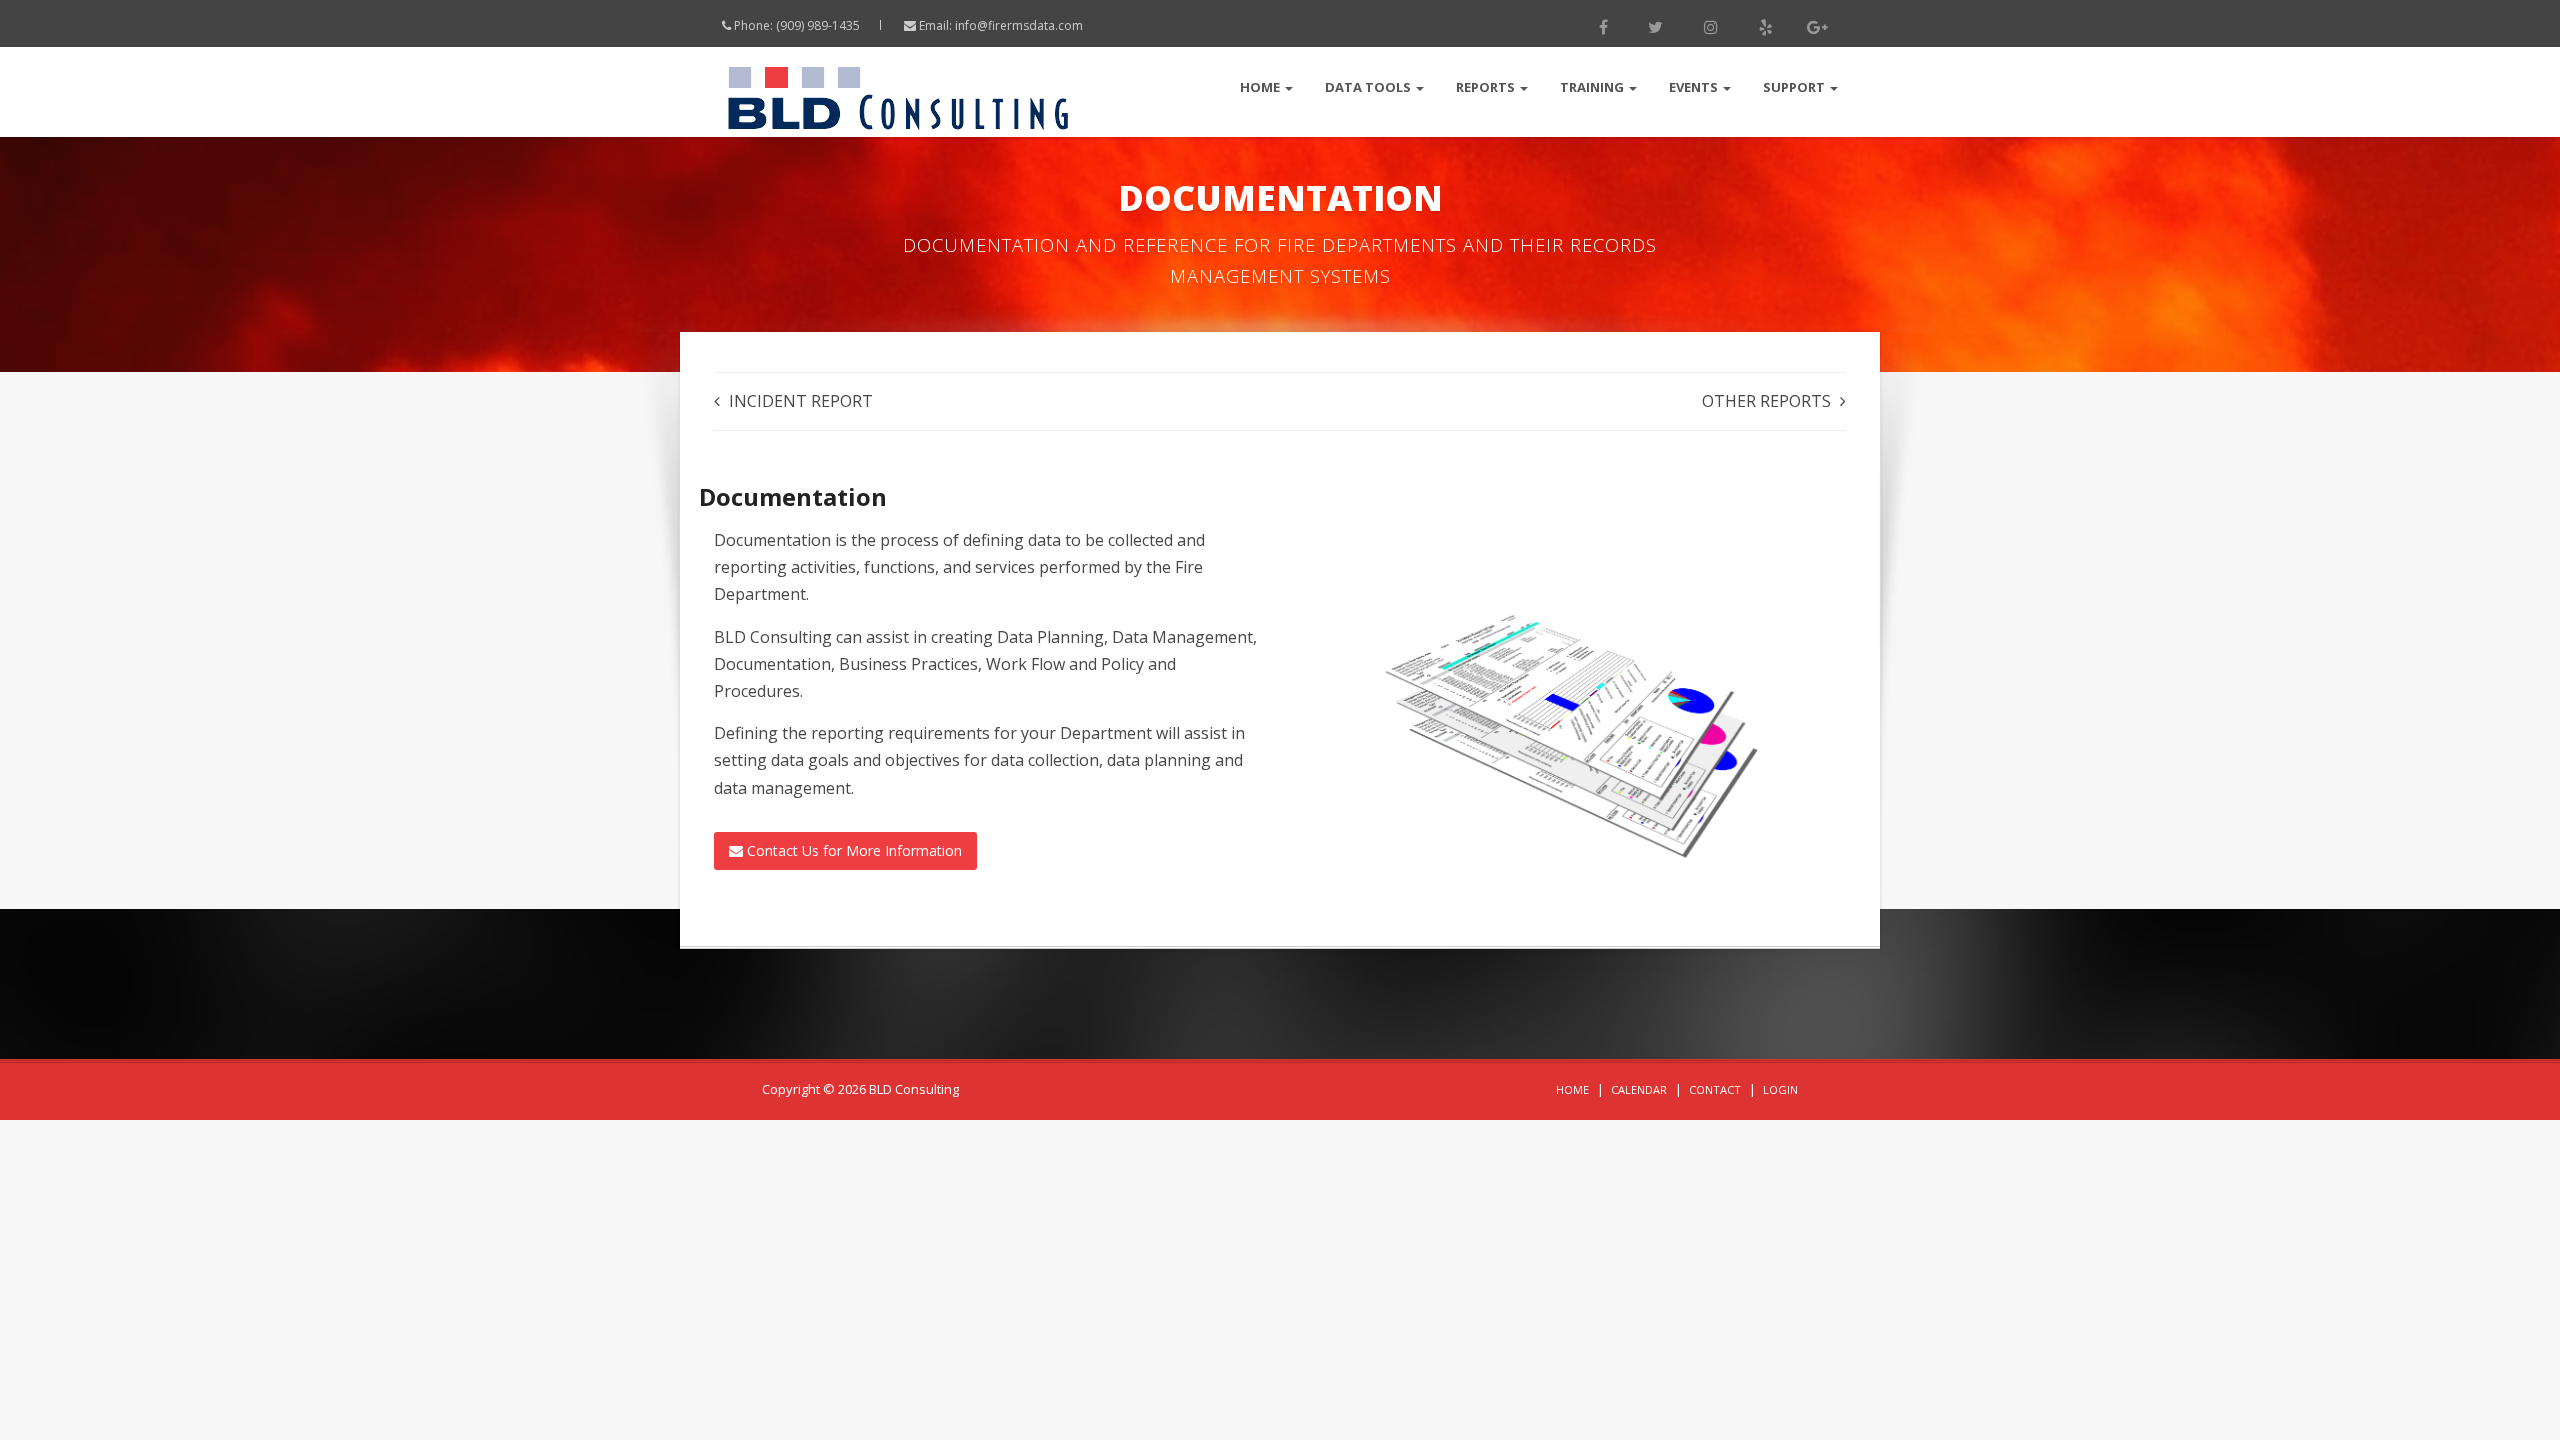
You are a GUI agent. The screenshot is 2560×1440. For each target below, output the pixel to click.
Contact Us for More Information (852, 850)
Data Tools (1369, 87)
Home (1261, 87)
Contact (1715, 1089)
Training (1593, 87)
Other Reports (1766, 401)
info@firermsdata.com (1019, 25)
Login (1780, 1089)
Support (1795, 87)
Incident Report (801, 401)
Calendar (1639, 1089)
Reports (1487, 87)
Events (1695, 87)
